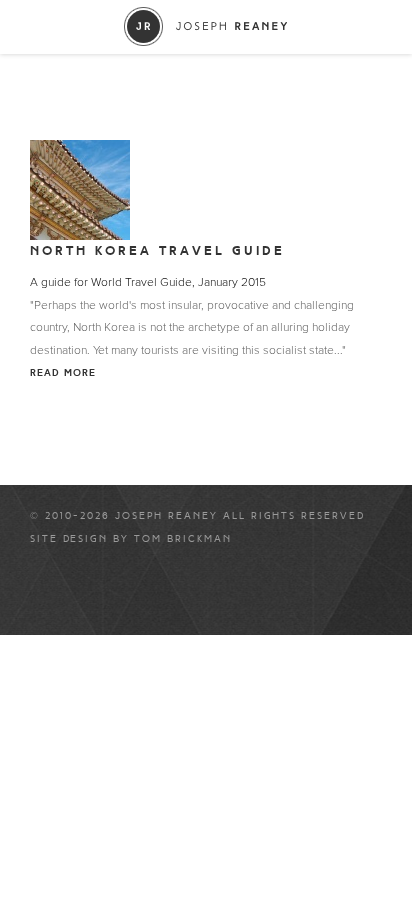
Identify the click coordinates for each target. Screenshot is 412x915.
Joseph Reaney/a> (206, 26)
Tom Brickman (183, 539)
